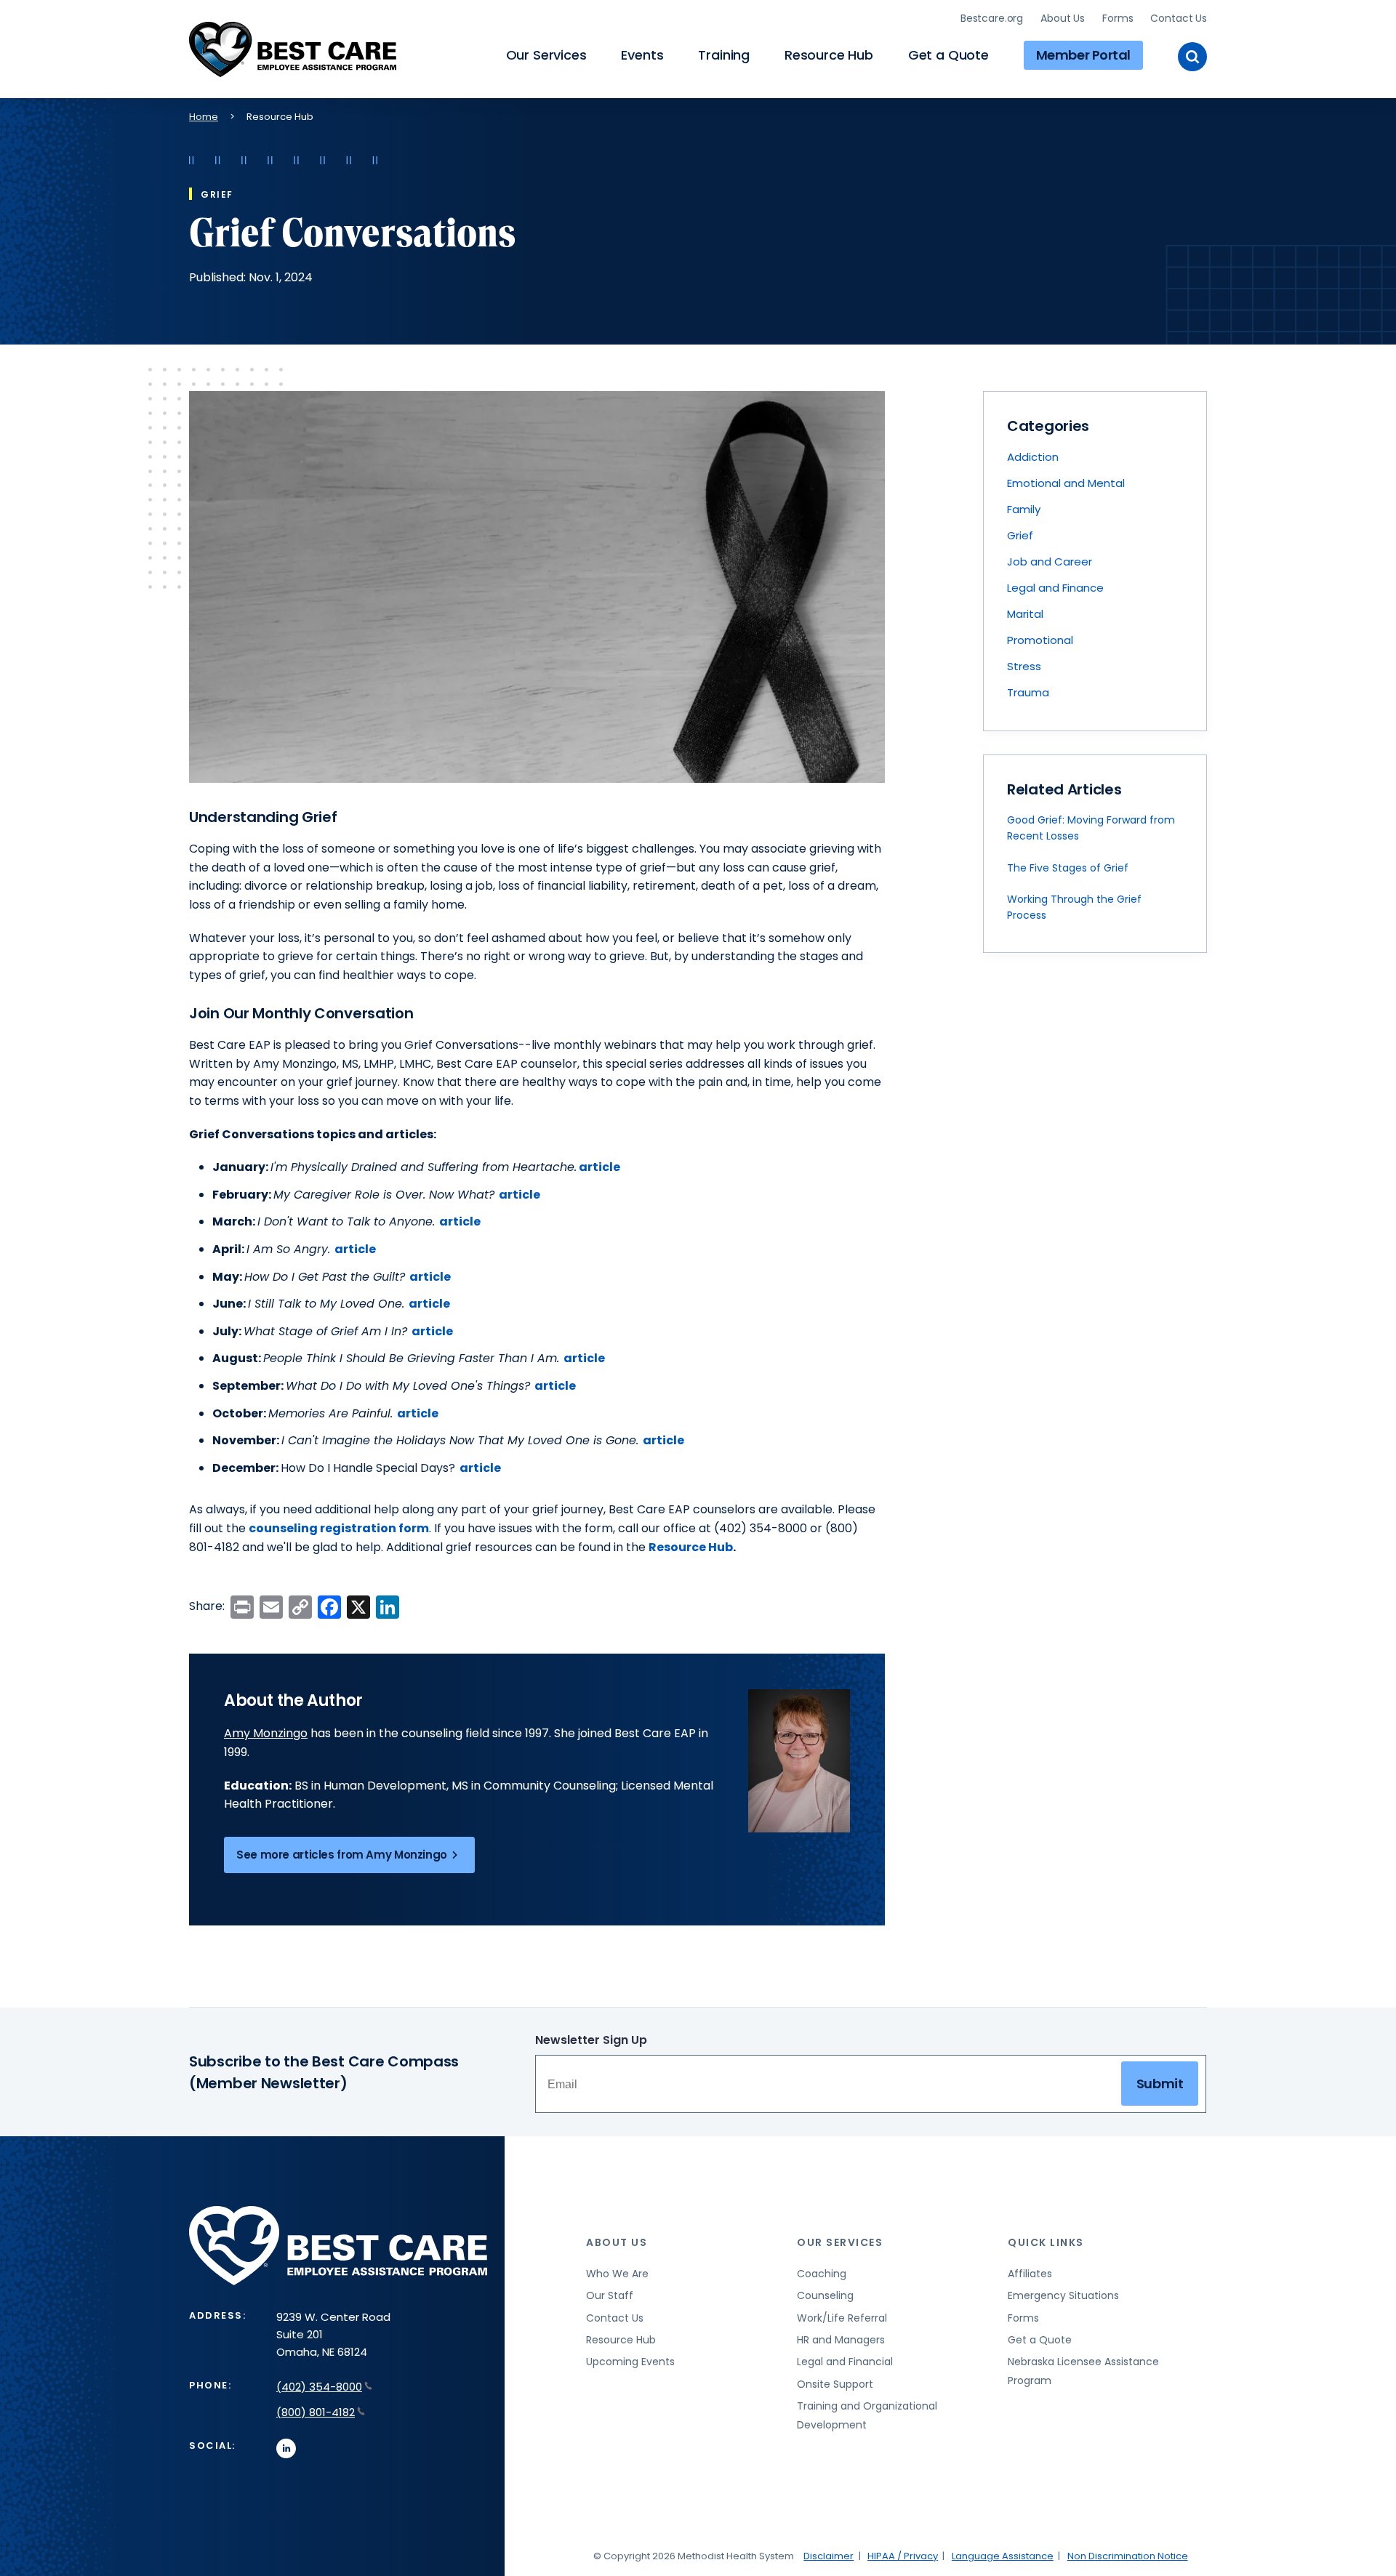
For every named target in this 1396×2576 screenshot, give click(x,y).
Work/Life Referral (842, 2318)
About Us (1063, 18)
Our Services (546, 55)
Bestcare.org (992, 18)
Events (642, 55)
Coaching (822, 2274)
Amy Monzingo (266, 1733)
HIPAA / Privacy (903, 2556)
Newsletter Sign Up (591, 2040)
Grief (1020, 535)
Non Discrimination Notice (1128, 2556)
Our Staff (610, 2295)
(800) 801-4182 (316, 2412)
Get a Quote (948, 55)
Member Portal (1083, 55)
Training (724, 55)
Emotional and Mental (1066, 483)
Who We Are (617, 2274)
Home (204, 117)
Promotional (1040, 640)
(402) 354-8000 (319, 2387)
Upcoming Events (630, 2362)
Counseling (825, 2295)
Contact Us (1179, 18)
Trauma (1028, 692)
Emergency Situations (1063, 2295)
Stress (1024, 666)
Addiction (1033, 457)
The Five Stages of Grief (1068, 868)
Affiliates (1030, 2274)
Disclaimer (829, 2556)
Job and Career (1050, 562)
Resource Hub (829, 55)
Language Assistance (1003, 2556)
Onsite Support (835, 2384)
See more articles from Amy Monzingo (342, 1855)
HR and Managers (841, 2340)
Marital (1025, 614)
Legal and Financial (845, 2362)
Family (1024, 509)
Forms (1118, 18)
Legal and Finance (1055, 588)
